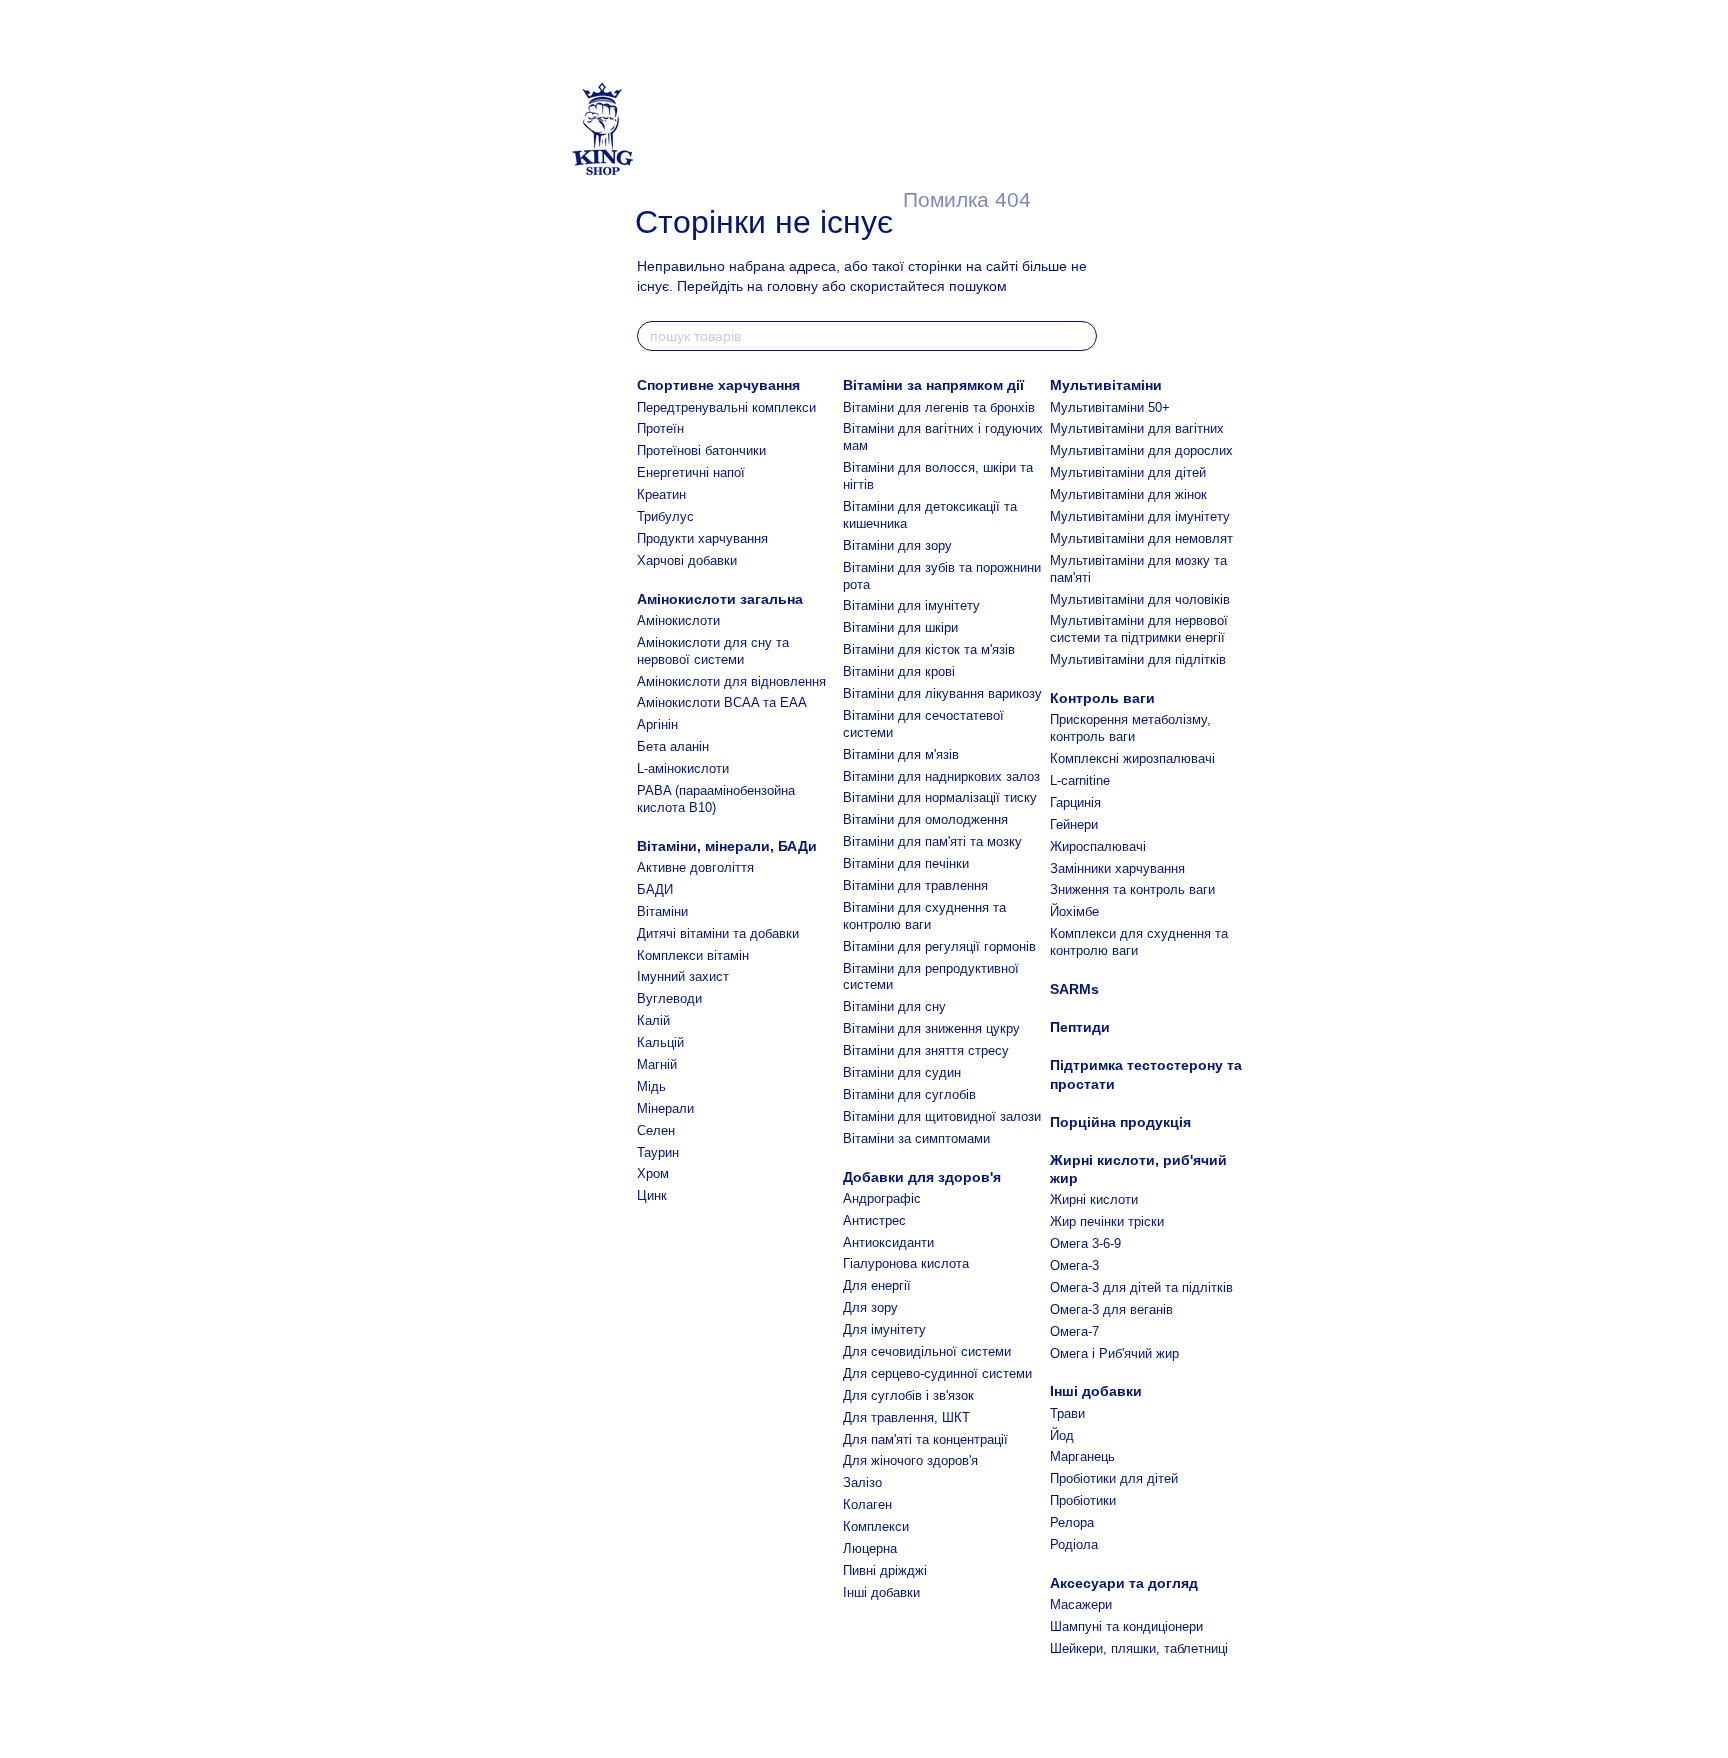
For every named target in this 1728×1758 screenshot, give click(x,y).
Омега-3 (1074, 1265)
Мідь (651, 1086)
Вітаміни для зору (897, 545)
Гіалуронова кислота (906, 1263)
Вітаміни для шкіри (900, 627)
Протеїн (660, 428)
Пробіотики (1083, 1500)
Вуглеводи (669, 998)
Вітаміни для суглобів (909, 1094)
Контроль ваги (1102, 698)
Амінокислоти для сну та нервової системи (713, 651)
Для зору (870, 1307)
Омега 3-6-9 (1085, 1243)
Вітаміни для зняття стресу (926, 1050)
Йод (1062, 1435)
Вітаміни (662, 911)
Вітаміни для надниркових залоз (941, 776)
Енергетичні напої (691, 472)
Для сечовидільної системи (927, 1351)
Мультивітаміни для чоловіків (1140, 599)
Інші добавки (881, 1592)
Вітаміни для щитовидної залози (942, 1116)
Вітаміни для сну (894, 1006)
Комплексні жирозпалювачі (1132, 758)
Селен (656, 1130)
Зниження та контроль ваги (1132, 889)
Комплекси (876, 1526)
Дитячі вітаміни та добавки (718, 933)
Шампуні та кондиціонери (1126, 1626)
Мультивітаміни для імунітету (1140, 516)
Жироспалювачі (1098, 846)
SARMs (1074, 989)
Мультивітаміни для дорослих (1141, 450)
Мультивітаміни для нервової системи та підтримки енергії (1139, 629)
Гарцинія (1075, 802)
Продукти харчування (702, 538)
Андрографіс (882, 1198)
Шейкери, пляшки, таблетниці (1139, 1648)
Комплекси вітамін (693, 955)
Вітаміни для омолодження (925, 819)
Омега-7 (1074, 1331)
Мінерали (665, 1108)
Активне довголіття (695, 867)
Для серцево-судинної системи (937, 1373)
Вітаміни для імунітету (911, 605)
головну (792, 286)
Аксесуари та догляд (1124, 1583)
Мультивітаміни (1106, 385)
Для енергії (877, 1285)
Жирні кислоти (1094, 1199)
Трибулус (665, 516)
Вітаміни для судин (902, 1072)
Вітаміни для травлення (915, 885)
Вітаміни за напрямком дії (933, 385)
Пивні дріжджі (885, 1570)
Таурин (658, 1152)
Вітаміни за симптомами (916, 1138)
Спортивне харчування (718, 385)
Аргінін (657, 724)
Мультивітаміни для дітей (1128, 472)
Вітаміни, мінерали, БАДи (727, 846)
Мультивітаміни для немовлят (1141, 538)
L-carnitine (1080, 780)
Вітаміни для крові (899, 671)
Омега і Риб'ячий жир (1114, 1353)
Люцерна (870, 1548)
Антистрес (874, 1220)
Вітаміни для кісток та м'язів (929, 649)
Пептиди (1080, 1027)
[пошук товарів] (1081, 336)
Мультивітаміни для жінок (1128, 494)
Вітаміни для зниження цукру (931, 1028)
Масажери (1081, 1604)
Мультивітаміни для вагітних (1137, 428)
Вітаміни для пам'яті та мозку (932, 841)
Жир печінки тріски (1107, 1221)
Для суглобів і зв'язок (908, 1395)
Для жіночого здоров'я (910, 1460)
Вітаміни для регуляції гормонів (939, 946)
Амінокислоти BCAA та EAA (722, 702)
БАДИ (655, 889)
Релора (1072, 1522)
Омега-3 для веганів (1111, 1309)
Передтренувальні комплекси (726, 407)
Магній (657, 1064)
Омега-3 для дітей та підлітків (1141, 1287)
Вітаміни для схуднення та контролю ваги (924, 916)
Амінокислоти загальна (720, 599)
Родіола (1074, 1544)
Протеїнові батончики (701, 450)
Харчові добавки (687, 560)
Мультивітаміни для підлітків (1138, 659)
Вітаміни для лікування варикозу (942, 693)
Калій (653, 1020)
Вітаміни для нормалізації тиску (940, 797)
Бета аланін (673, 746)
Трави (1067, 1413)
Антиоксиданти (888, 1242)
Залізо (862, 1482)
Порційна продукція (1120, 1122)
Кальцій (660, 1042)
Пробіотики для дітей (1114, 1478)
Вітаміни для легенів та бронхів (939, 407)
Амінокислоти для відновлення (731, 681)
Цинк (652, 1195)
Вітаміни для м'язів (901, 754)
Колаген (867, 1504)
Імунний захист (683, 976)
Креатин (661, 494)
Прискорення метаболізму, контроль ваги (1130, 728)
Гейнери (1074, 824)
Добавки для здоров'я (922, 1177)
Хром (653, 1173)
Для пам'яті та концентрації (925, 1439)
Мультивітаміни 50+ (1110, 407)
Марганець (1082, 1456)
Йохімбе (1074, 911)
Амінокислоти (678, 620)
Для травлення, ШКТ (906, 1417)
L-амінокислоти (683, 768)
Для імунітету (884, 1329)
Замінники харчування (1117, 868)
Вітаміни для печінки (906, 863)
